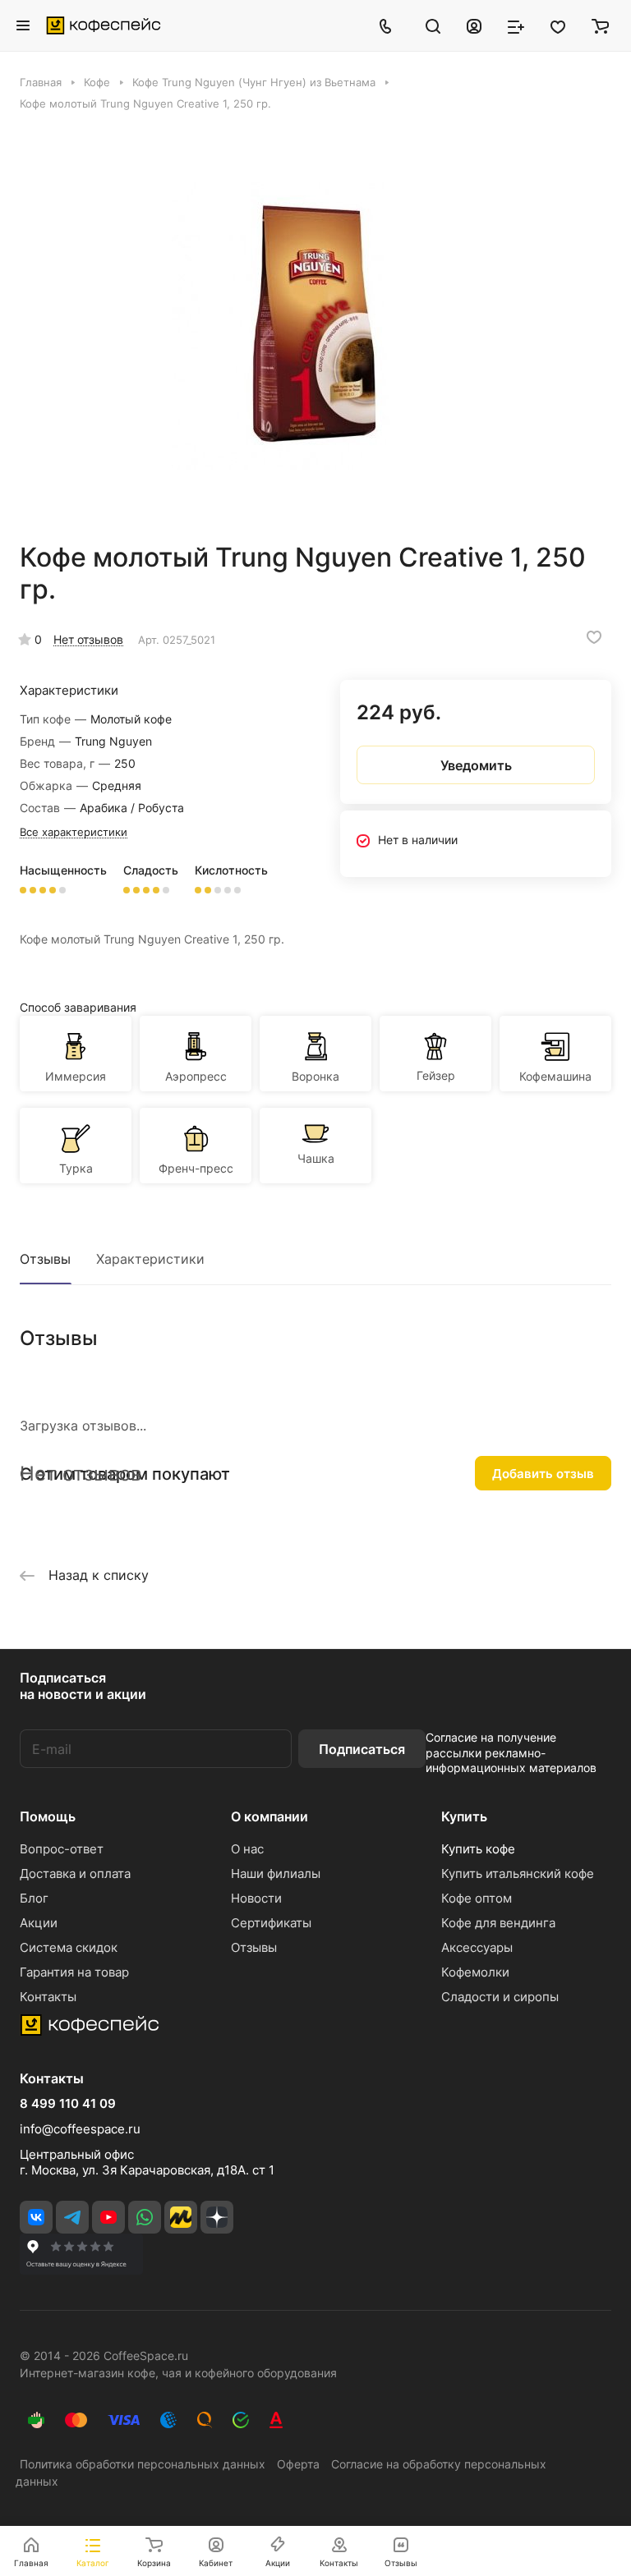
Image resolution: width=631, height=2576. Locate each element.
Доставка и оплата (75, 1873)
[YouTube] (108, 2217)
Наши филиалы (276, 1873)
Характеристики (150, 1259)
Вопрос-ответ (62, 1849)
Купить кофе (478, 1849)
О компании (269, 1816)
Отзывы (45, 1259)
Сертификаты (271, 1923)
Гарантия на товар (74, 1972)
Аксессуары (477, 1947)
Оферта (298, 2464)
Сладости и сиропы (500, 1997)
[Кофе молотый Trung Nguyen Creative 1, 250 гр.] (315, 326)
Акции (39, 1923)
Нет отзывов (88, 639)
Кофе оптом (477, 1898)
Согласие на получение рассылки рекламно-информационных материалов (511, 1752)
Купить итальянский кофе (518, 1873)
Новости (256, 1898)
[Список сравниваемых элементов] (516, 25)
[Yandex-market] (181, 2217)
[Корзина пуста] (600, 25)
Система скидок (69, 1947)
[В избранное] (594, 637)
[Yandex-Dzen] (217, 2217)
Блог (34, 1898)
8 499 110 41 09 (68, 2104)
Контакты (48, 1997)
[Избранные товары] (558, 25)
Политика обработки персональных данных (143, 2464)
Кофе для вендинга (498, 1923)
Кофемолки (475, 1972)
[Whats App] (145, 2217)
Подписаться (362, 1749)
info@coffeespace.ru (80, 2129)
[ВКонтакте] (36, 2217)
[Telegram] (72, 2217)
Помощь (48, 1816)
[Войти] (474, 25)
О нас (247, 1849)
